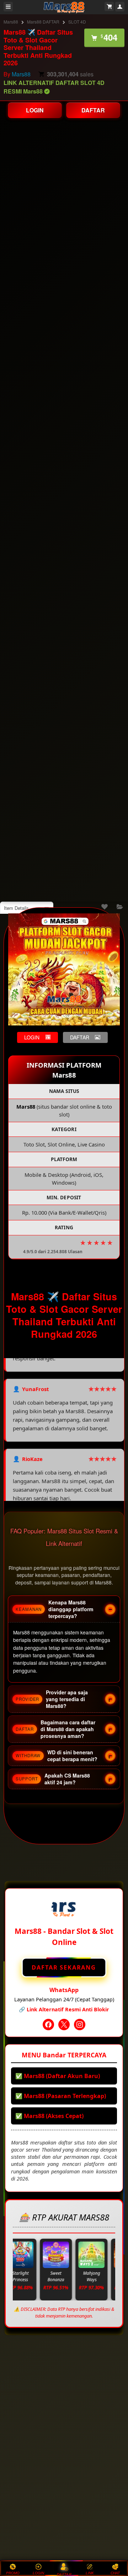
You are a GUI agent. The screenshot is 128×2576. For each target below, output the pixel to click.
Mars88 (11, 22)
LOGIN (35, 110)
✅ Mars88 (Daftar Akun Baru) (58, 2076)
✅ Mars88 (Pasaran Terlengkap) (61, 2096)
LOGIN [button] (32, 1037)
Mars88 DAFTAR (43, 22)
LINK (90, 2573)
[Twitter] (64, 2025)
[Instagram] (80, 2025)
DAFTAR (93, 110)
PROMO (13, 2573)
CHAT (115, 2573)
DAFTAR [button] (80, 1037)
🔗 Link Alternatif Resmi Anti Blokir (64, 2009)
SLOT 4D (77, 22)
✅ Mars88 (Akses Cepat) (49, 2116)
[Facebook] (48, 2025)
